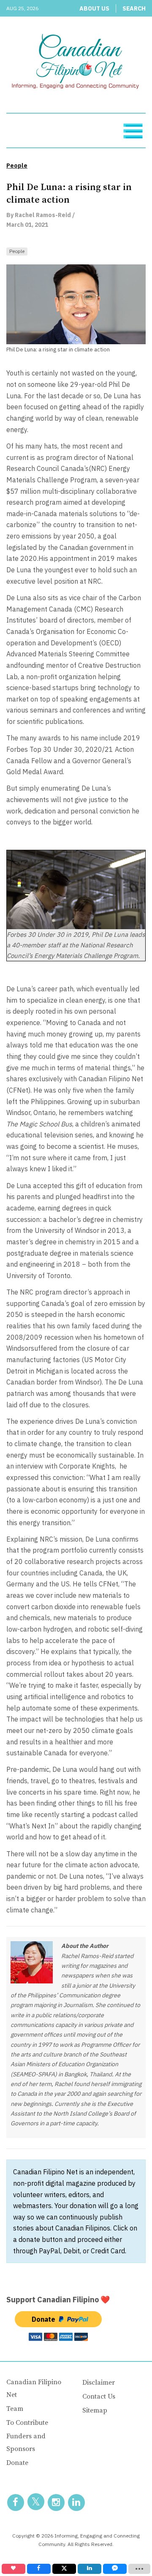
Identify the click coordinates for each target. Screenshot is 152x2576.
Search (134, 8)
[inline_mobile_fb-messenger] (115, 2569)
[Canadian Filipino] (76, 63)
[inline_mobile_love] (14, 2569)
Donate (17, 2463)
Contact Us (99, 2396)
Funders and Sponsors (26, 2443)
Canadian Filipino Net (34, 2388)
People (17, 251)
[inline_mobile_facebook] (39, 2569)
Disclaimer (99, 2383)
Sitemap (95, 2410)
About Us (94, 8)
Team (15, 2409)
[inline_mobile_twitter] (64, 2569)
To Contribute (27, 2423)
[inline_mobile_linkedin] (90, 2569)
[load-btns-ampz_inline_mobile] (140, 2569)
